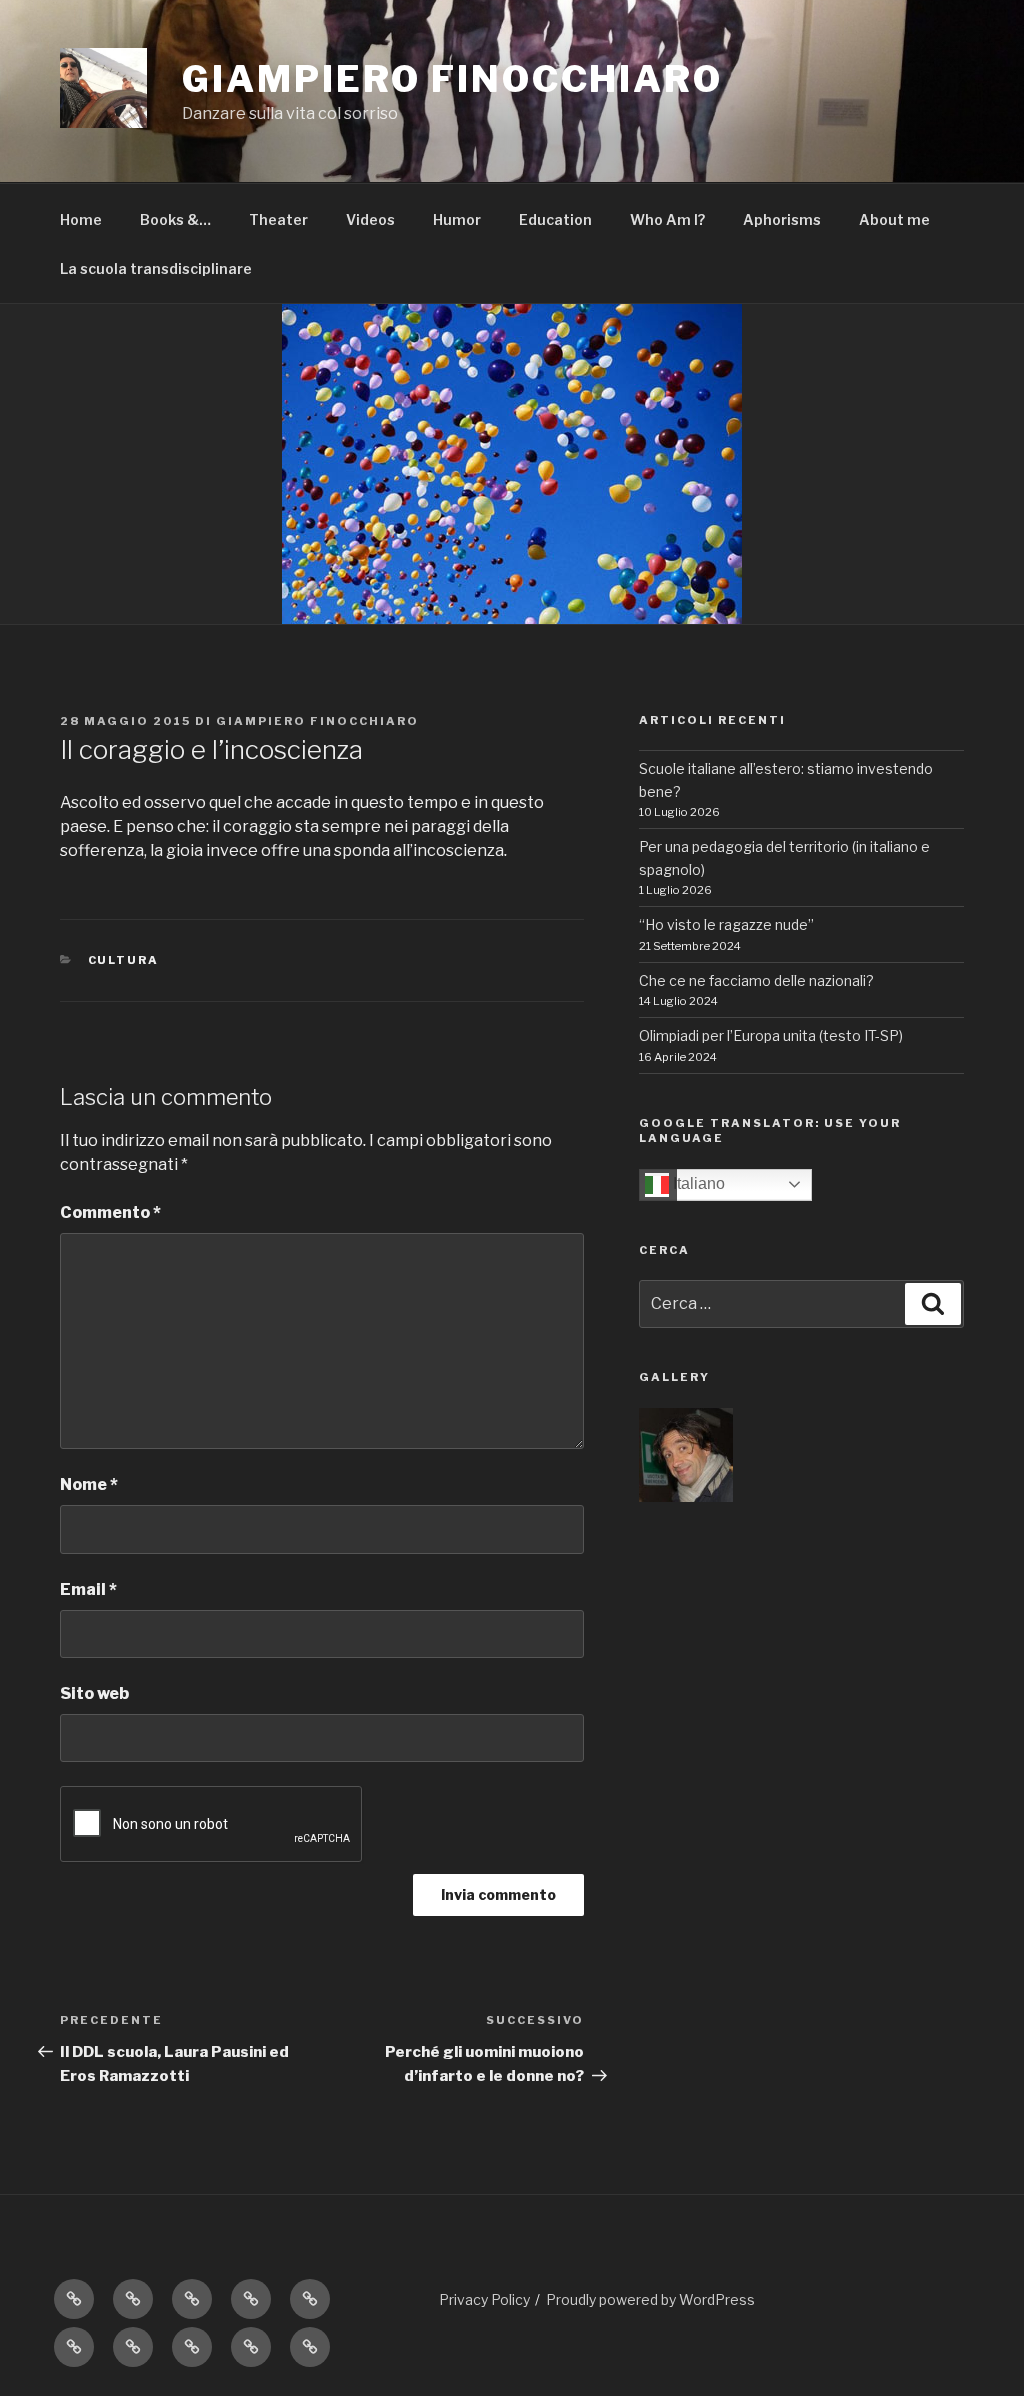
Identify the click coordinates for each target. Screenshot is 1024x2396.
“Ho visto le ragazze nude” (726, 924)
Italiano (697, 1183)
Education (555, 219)
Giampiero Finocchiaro (317, 721)
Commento (110, 1212)
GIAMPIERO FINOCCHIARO (452, 79)
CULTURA (124, 960)
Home (81, 219)
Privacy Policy (484, 2299)
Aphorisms (782, 219)
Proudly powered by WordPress (650, 2299)
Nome (89, 1484)
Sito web (94, 1693)
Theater (278, 219)
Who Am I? (667, 219)
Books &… (175, 219)
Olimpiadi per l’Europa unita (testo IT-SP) (771, 1035)
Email (88, 1589)
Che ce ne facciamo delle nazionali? (756, 980)
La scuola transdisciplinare (156, 268)
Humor (457, 219)
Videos (370, 219)
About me (894, 219)
